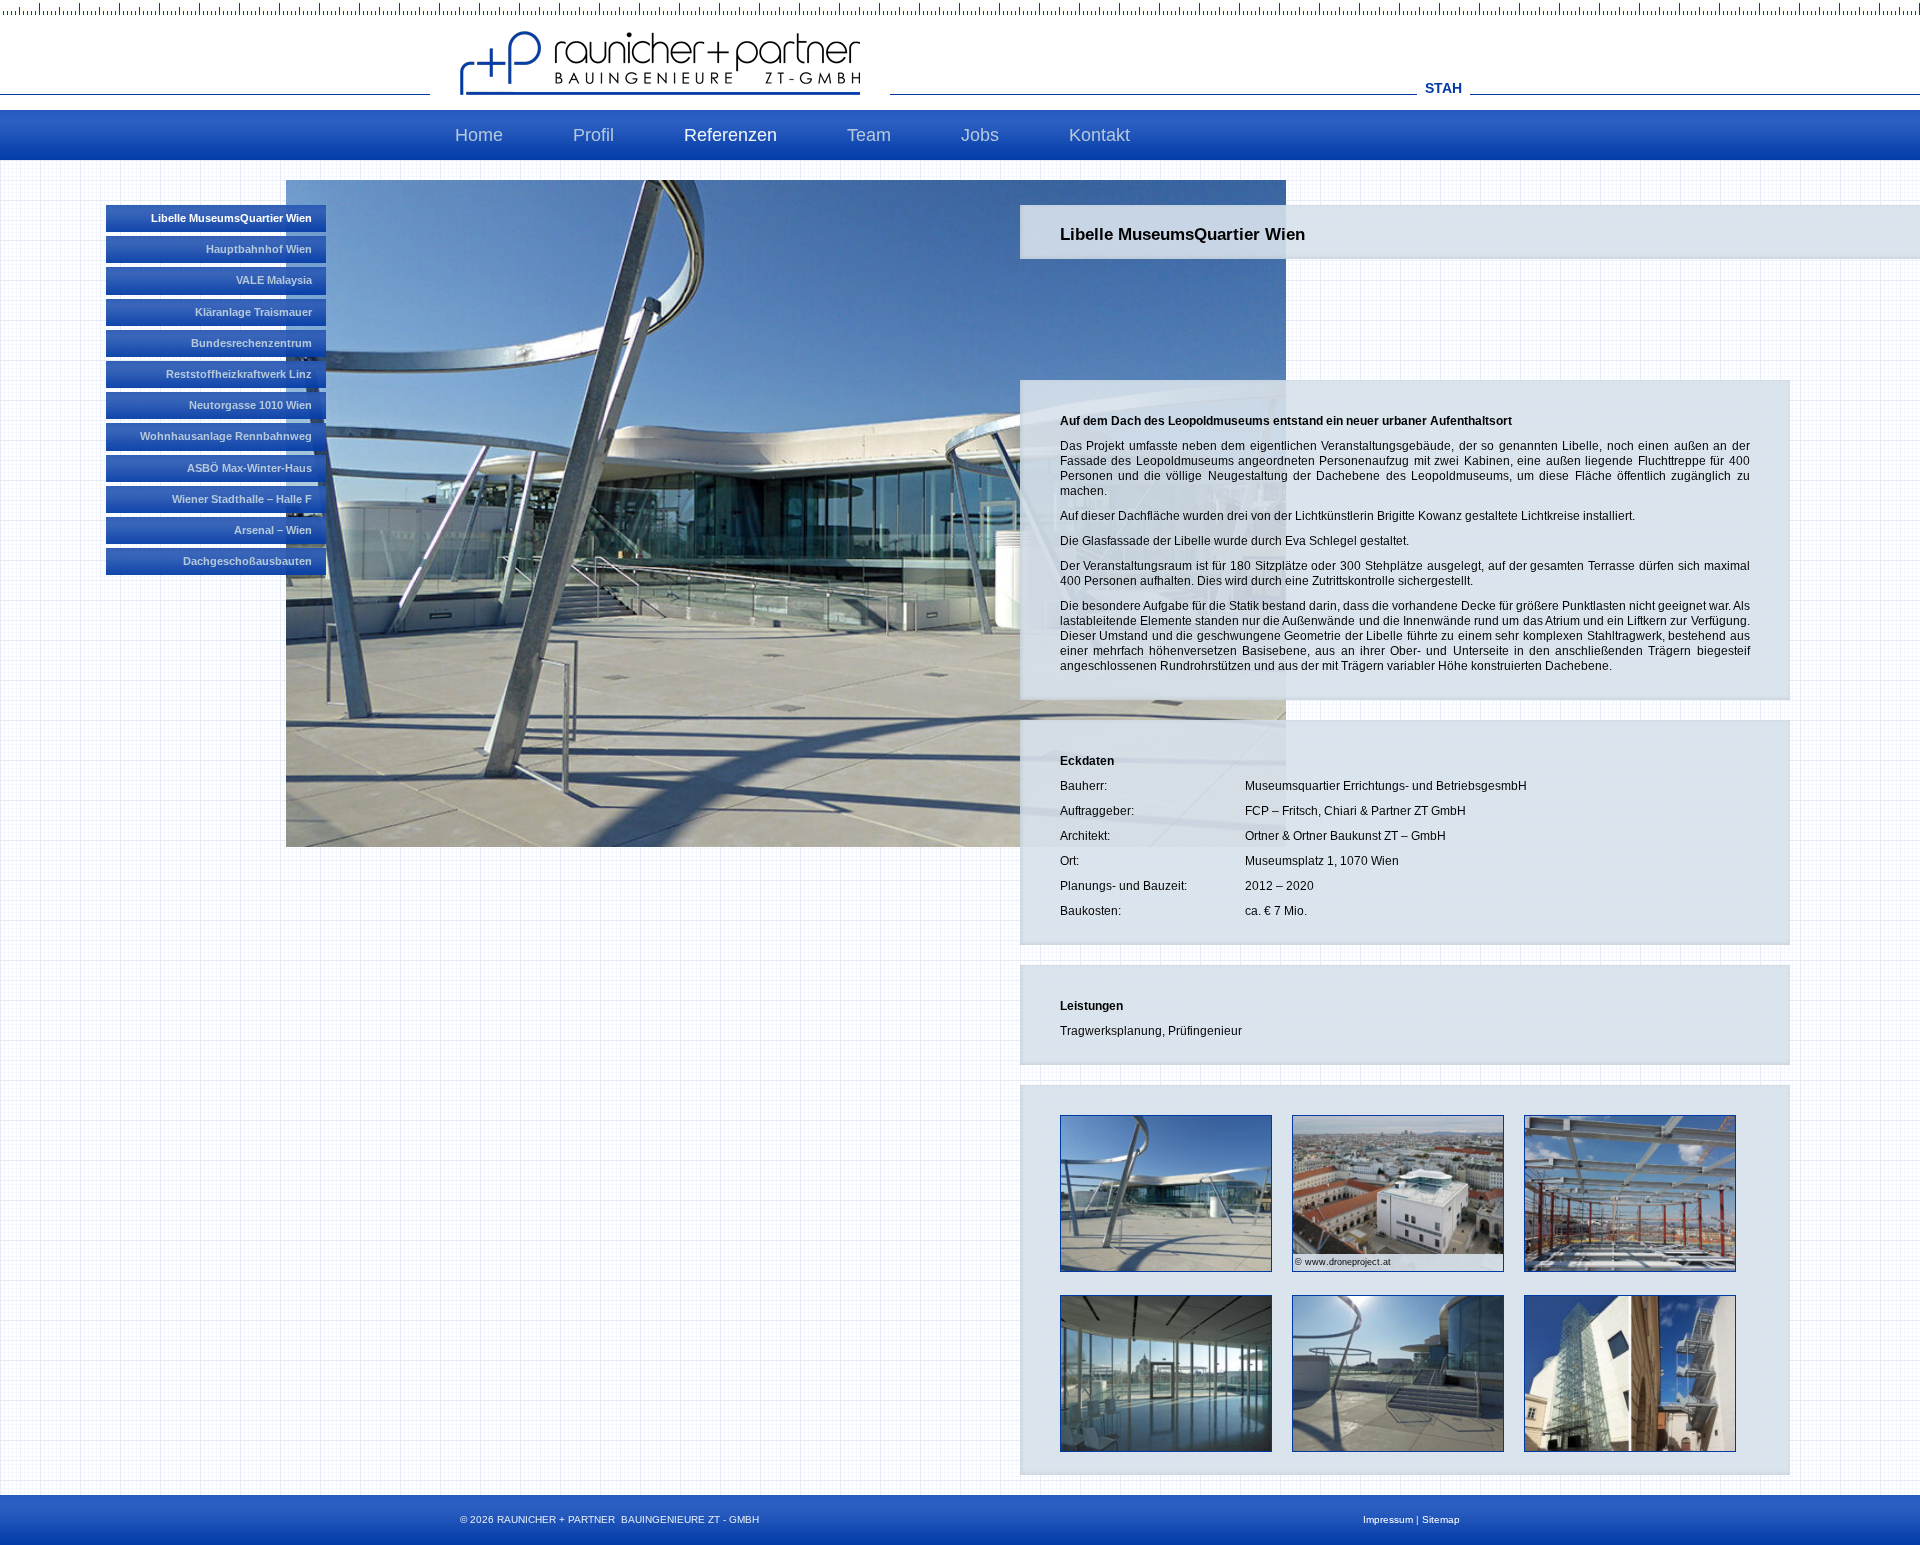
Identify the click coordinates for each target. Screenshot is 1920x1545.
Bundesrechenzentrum (251, 343)
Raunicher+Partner (660, 63)
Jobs (980, 135)
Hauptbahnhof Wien (259, 249)
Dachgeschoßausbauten (247, 561)
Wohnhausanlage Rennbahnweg (226, 436)
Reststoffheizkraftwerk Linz (239, 374)
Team (869, 135)
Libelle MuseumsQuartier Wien (231, 218)
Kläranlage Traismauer (253, 312)
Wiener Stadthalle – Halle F (242, 499)
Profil (593, 135)
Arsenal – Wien (273, 530)
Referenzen (730, 135)
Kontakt (1099, 135)
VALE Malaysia (274, 280)
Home (479, 135)
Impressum (1388, 1519)
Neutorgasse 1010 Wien (250, 405)
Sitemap (1441, 1519)
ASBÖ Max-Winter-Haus (249, 468)
